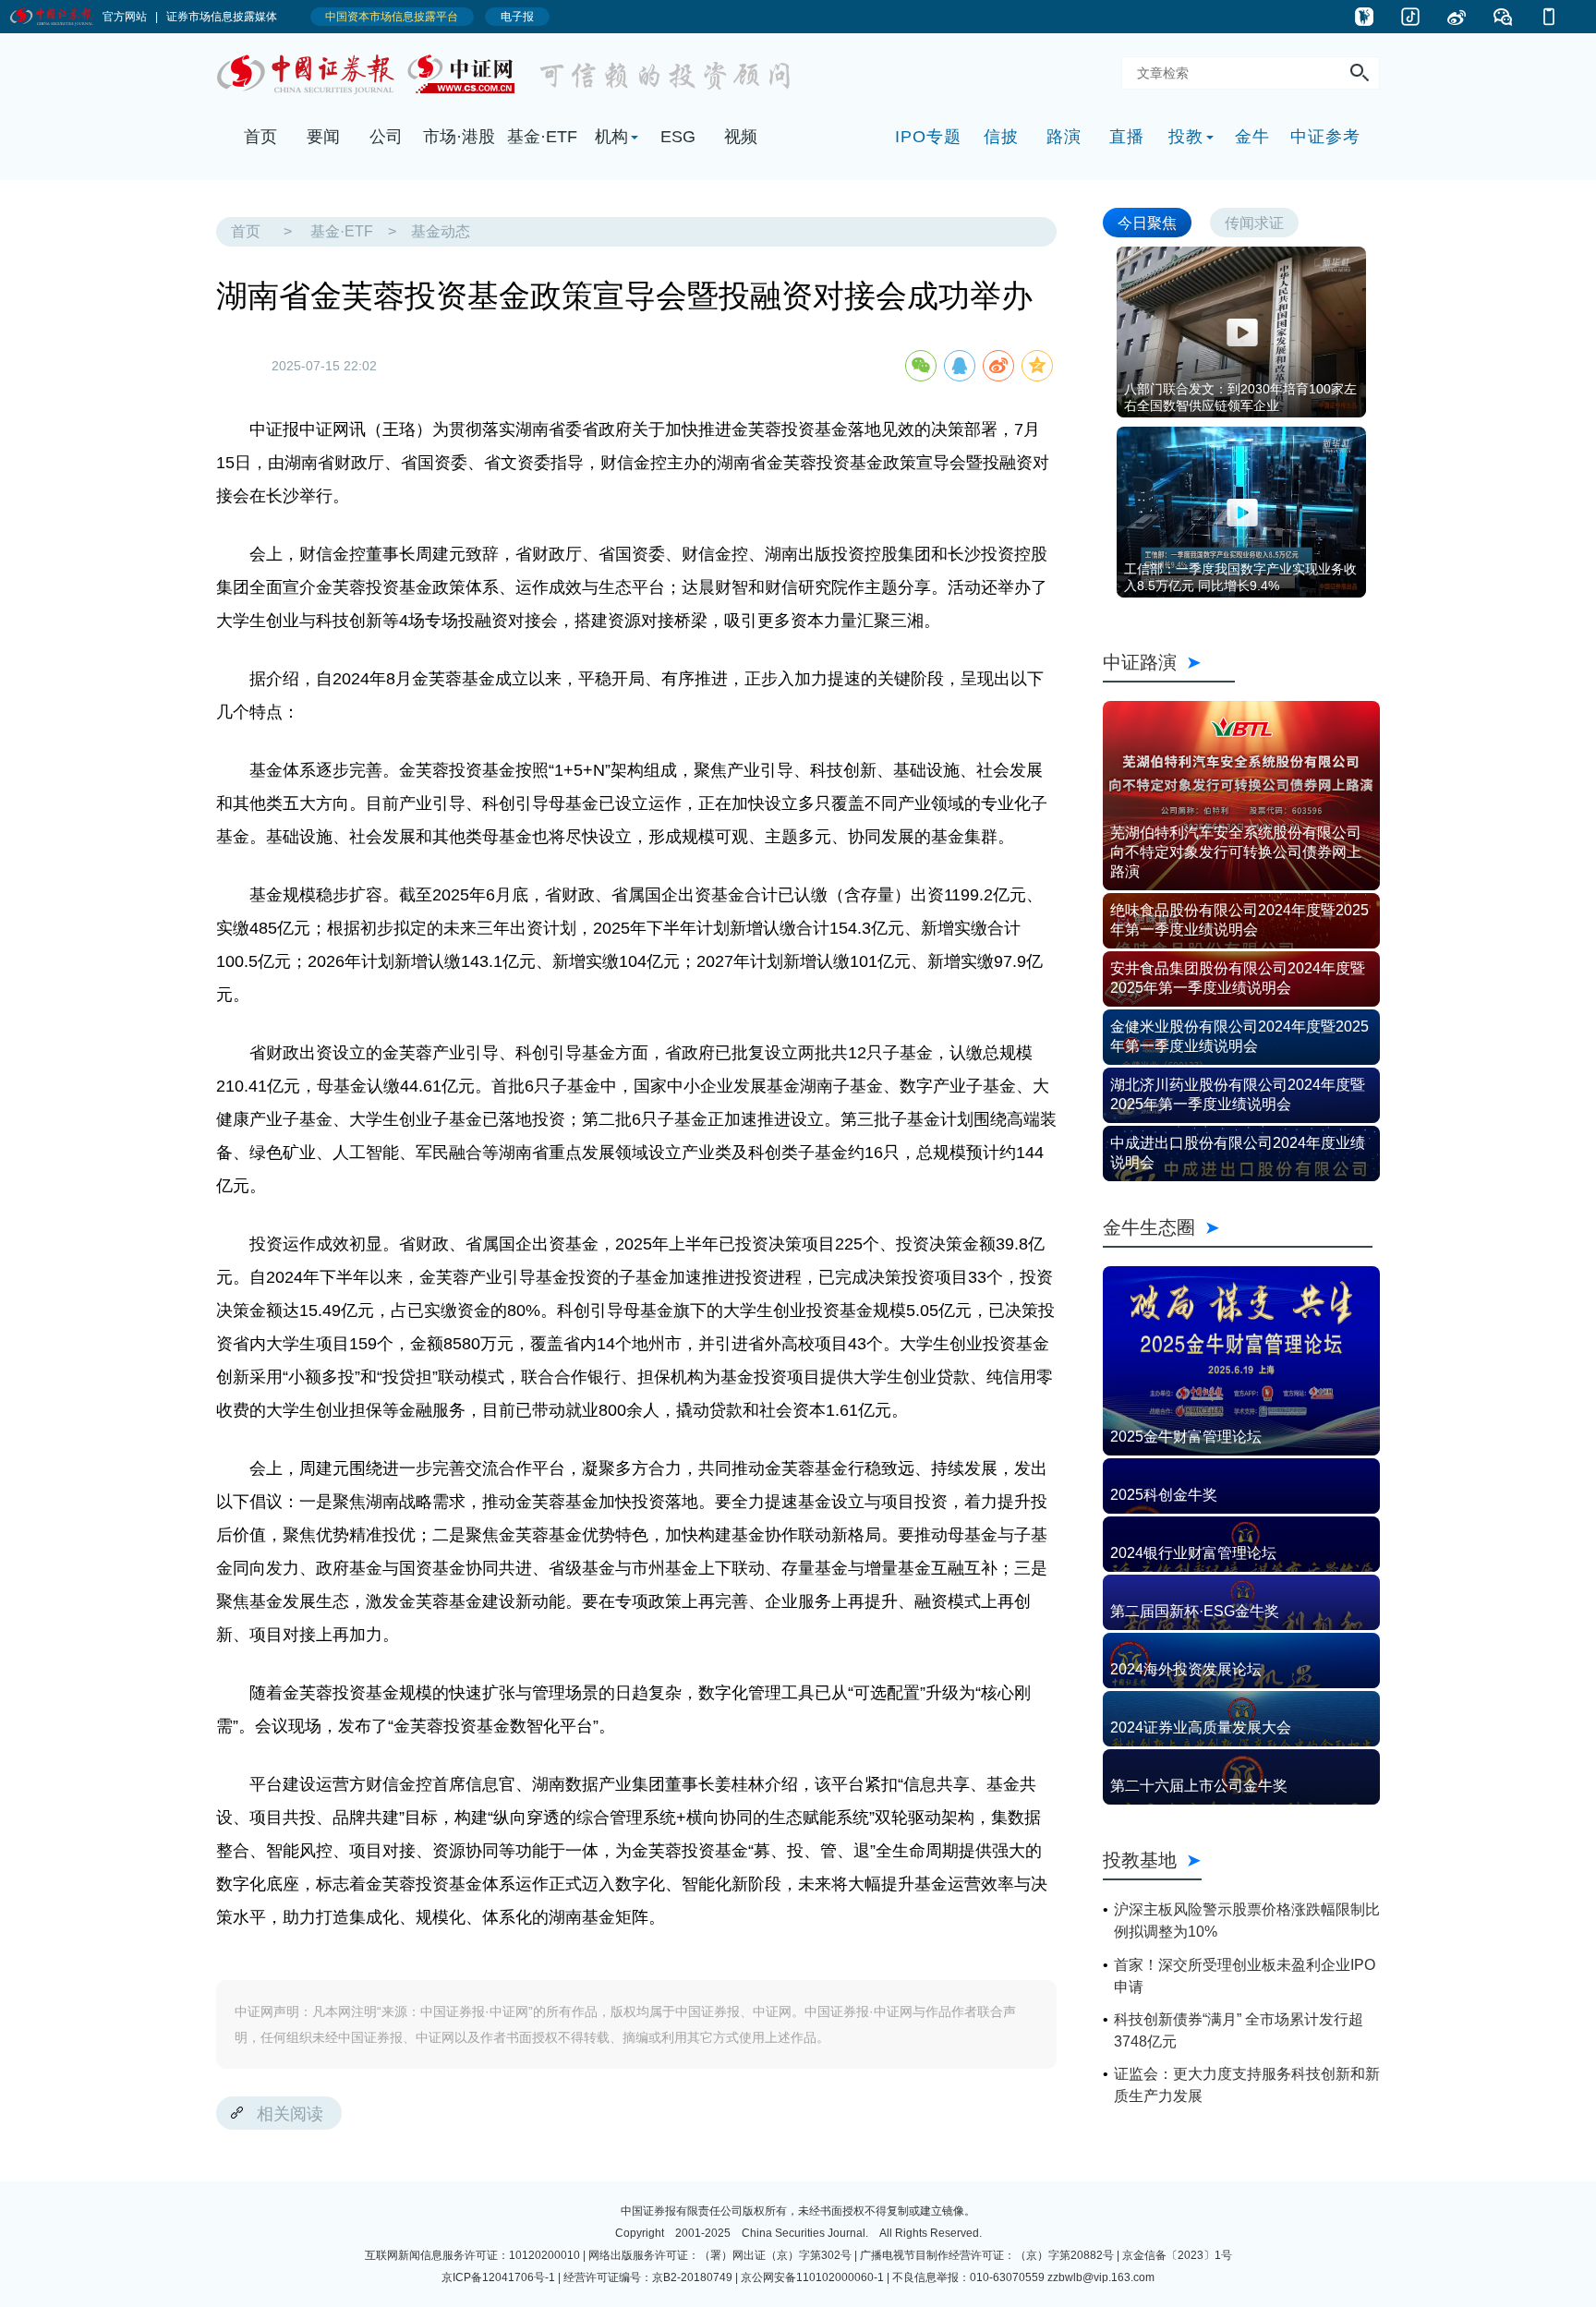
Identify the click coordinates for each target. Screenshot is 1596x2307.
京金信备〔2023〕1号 (1177, 2255)
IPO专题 (928, 137)
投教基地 (1140, 1860)
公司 (386, 137)
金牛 (1252, 137)
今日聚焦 (1147, 222)
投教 (1186, 137)
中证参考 (1325, 137)
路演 (1064, 137)
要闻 (323, 137)
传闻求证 (1254, 222)
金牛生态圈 (1238, 1227)
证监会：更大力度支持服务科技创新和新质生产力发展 (1247, 2085)
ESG (678, 137)
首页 (260, 137)
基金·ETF (542, 137)
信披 (1001, 137)
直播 (1127, 137)
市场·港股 (459, 137)
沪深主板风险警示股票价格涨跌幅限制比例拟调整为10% (1247, 1920)
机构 (611, 137)
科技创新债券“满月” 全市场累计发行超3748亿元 (1239, 2030)
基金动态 (441, 231)
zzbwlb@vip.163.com (1101, 2277)
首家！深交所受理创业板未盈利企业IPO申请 (1245, 1976)
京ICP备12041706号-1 (498, 2277)
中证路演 (1169, 662)
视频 (741, 137)
